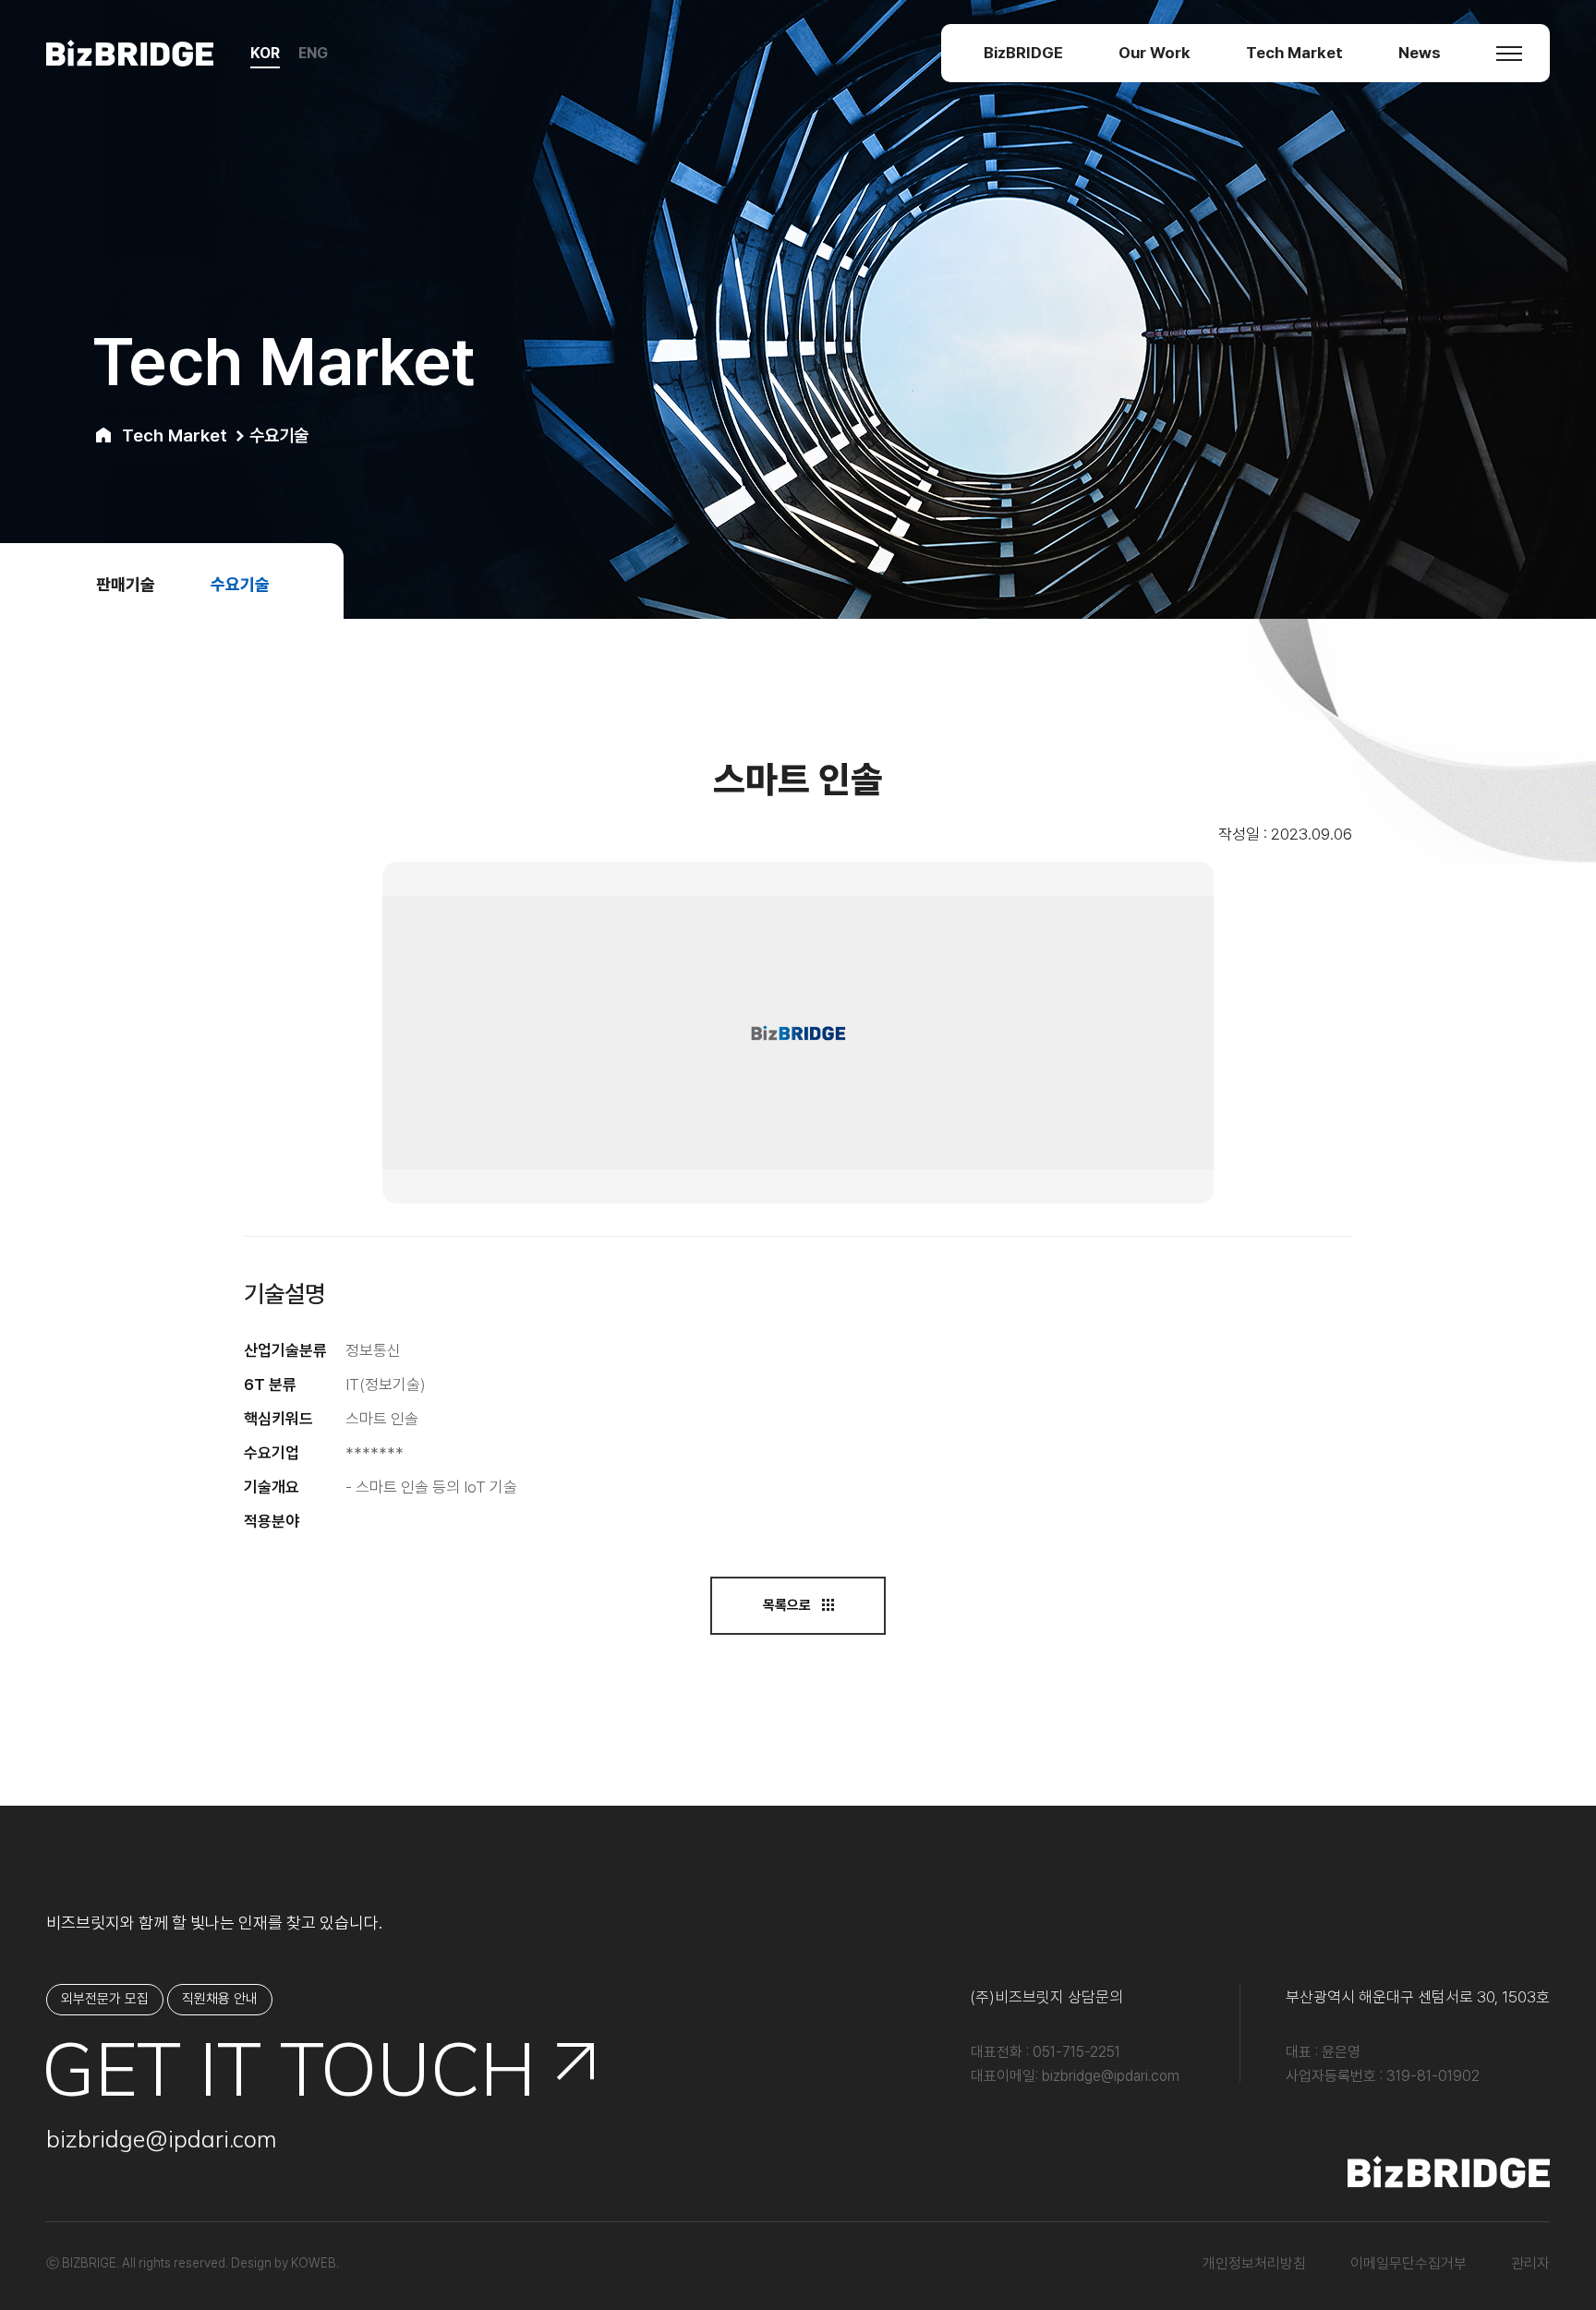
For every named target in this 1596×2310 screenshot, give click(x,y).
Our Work (1155, 53)
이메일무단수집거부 (1409, 2263)
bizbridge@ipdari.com (162, 2139)
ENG (313, 53)
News (1420, 53)
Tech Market (1294, 53)
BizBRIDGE (1023, 53)
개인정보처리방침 (1254, 2263)
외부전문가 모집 (105, 1999)
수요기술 (240, 584)
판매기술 (126, 584)
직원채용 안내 (220, 1999)
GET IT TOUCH (291, 2068)
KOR (265, 53)
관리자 (1530, 2263)
